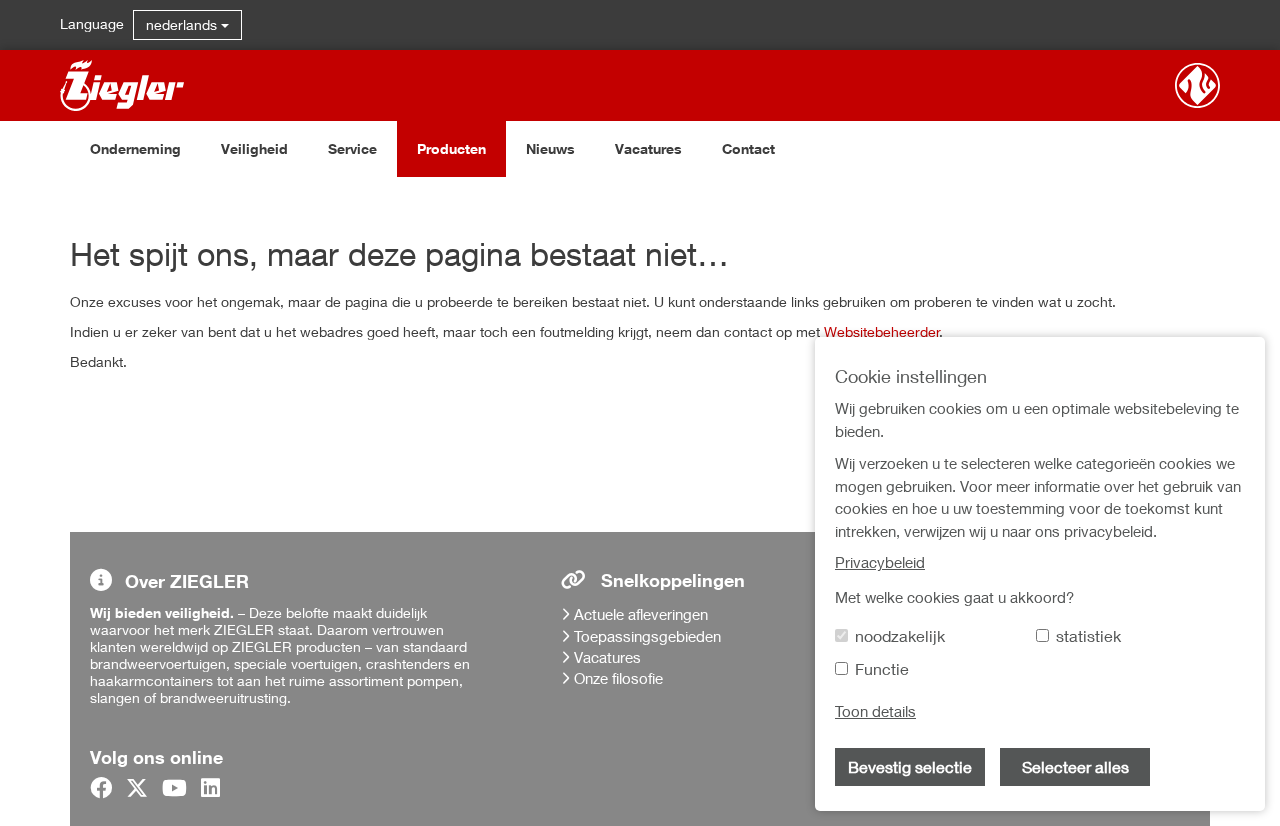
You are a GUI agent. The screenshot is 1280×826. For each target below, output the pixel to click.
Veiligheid (254, 148)
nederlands (183, 24)
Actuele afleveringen (641, 614)
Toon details (875, 711)
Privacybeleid (880, 562)
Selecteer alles (1075, 766)
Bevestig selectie (910, 766)
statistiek (1088, 635)
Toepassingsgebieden (647, 636)
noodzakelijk (900, 635)
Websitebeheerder (882, 331)
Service (352, 148)
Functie (882, 668)
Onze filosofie (618, 678)
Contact (748, 148)
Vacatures (648, 148)
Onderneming (135, 148)
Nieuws (550, 148)
